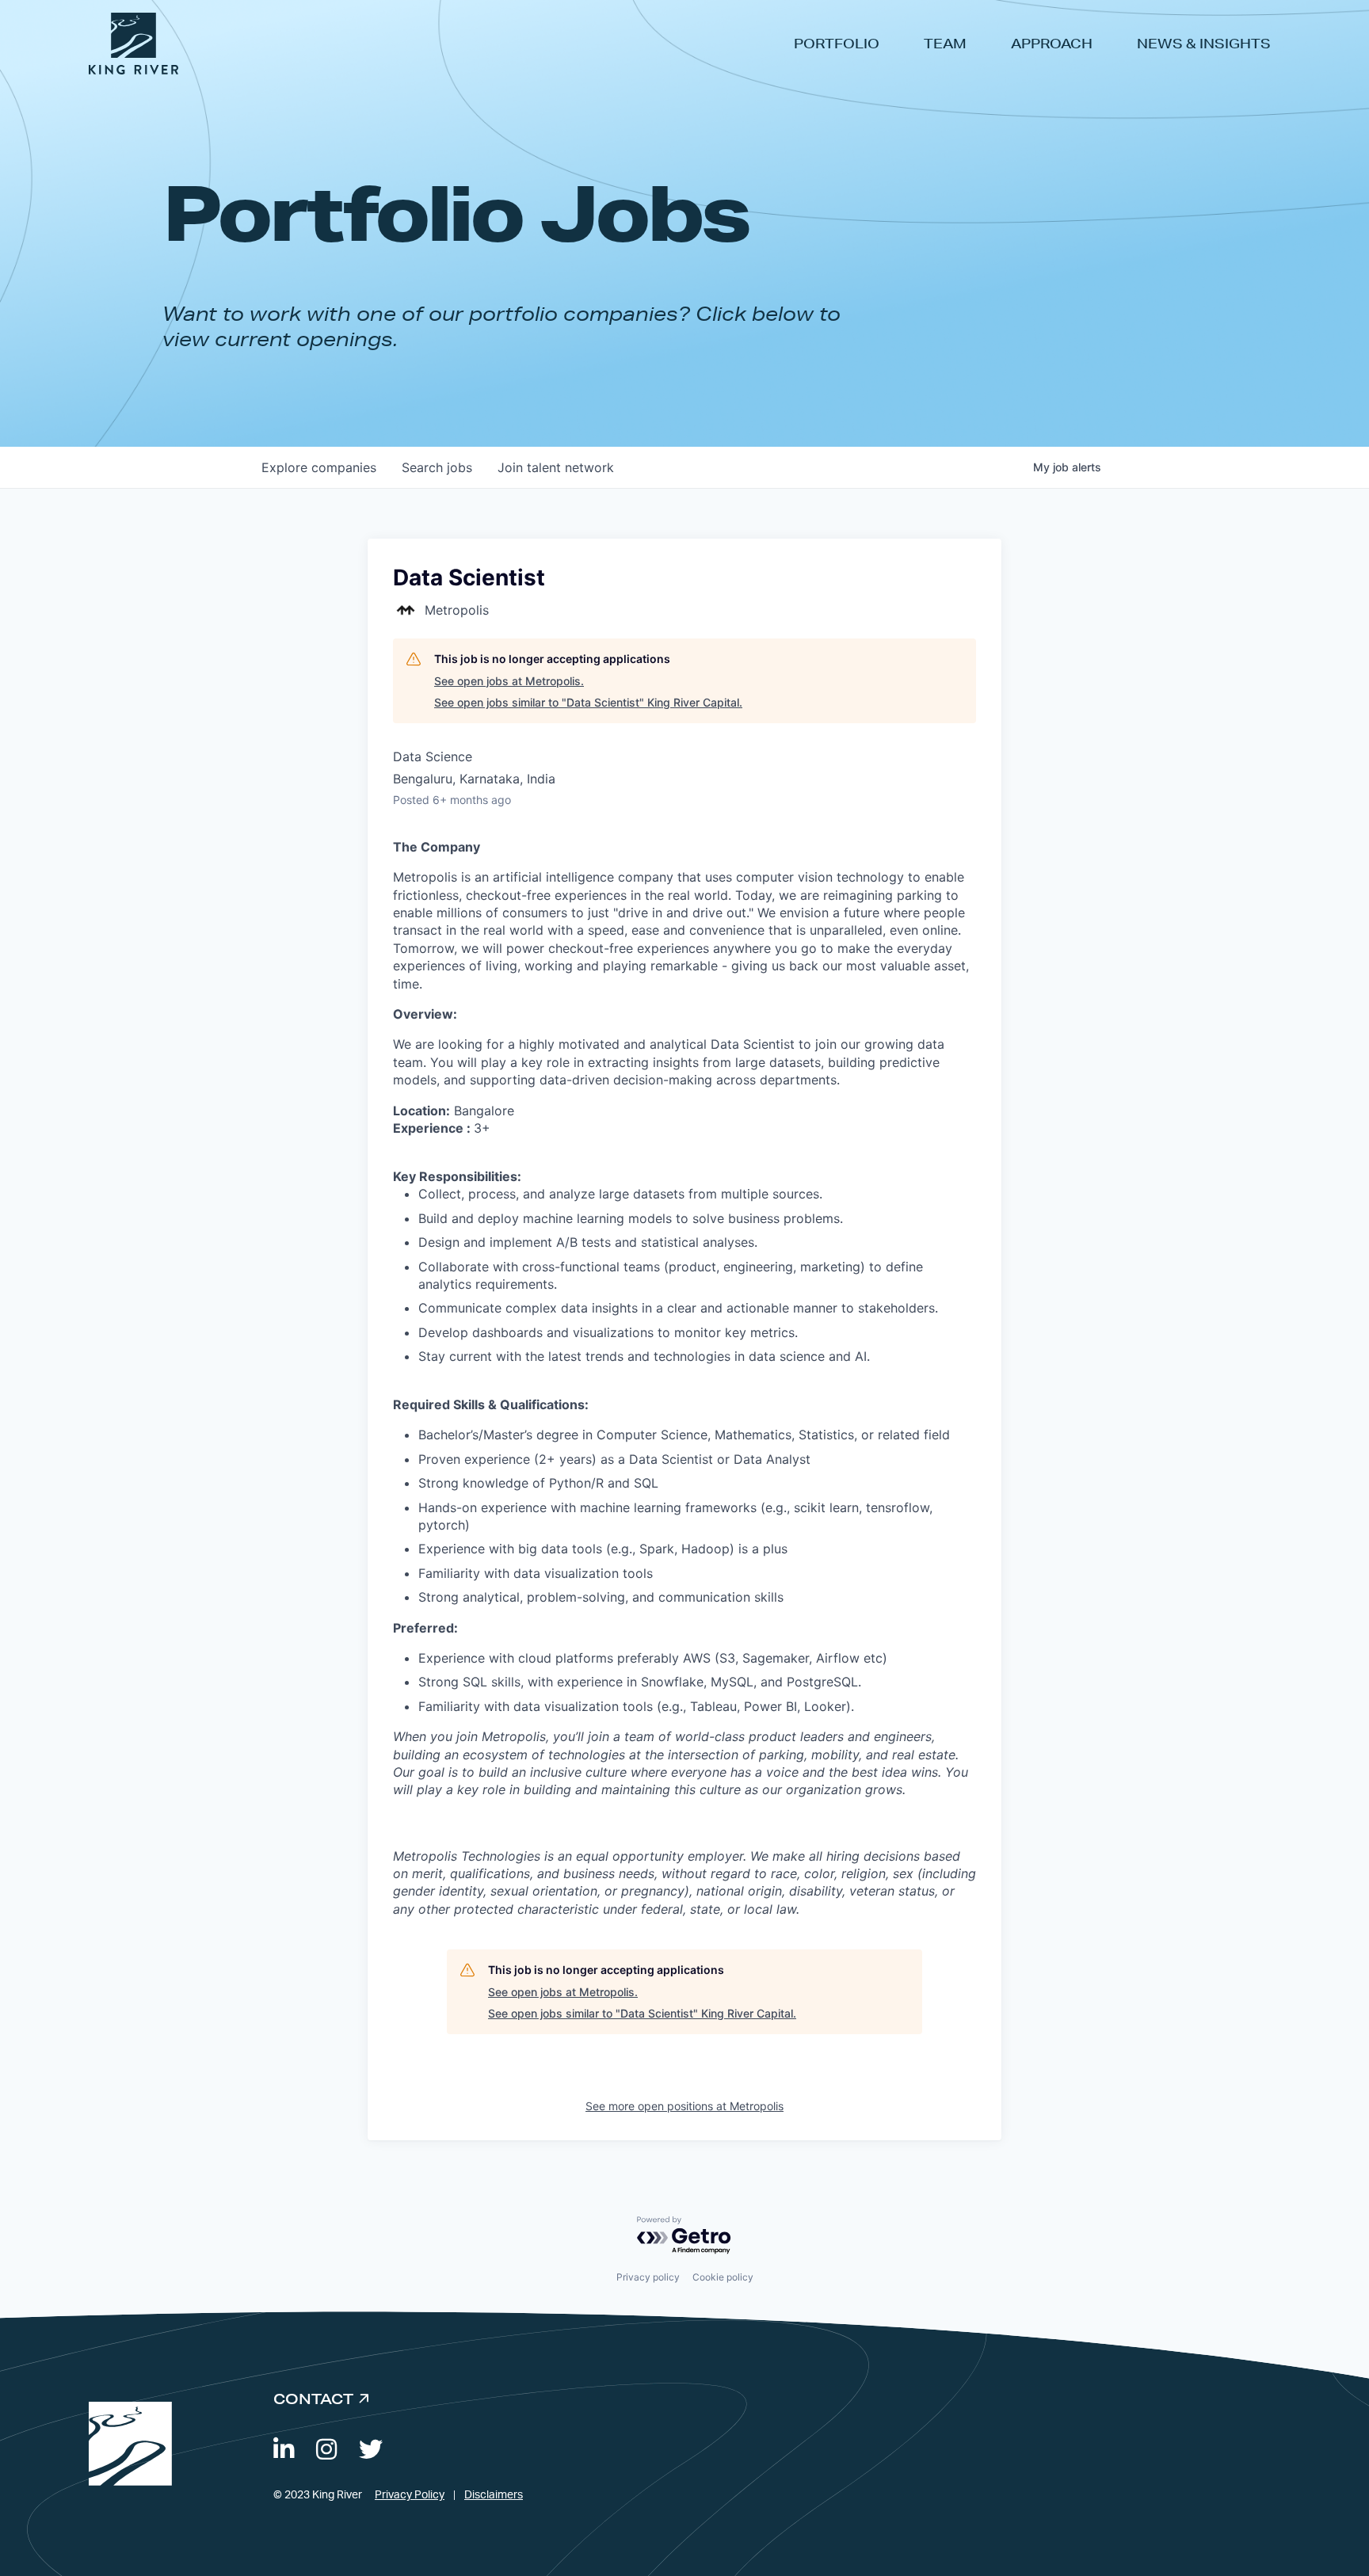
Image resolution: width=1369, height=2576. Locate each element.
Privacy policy (648, 2277)
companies (319, 467)
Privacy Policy (410, 2495)
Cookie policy (723, 2277)
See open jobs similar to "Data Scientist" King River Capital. (588, 702)
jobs (437, 467)
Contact (313, 2399)
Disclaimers (494, 2495)
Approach (1052, 43)
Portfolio (837, 43)
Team (945, 43)
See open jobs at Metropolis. (509, 681)
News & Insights (1204, 43)
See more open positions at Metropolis (684, 2106)
